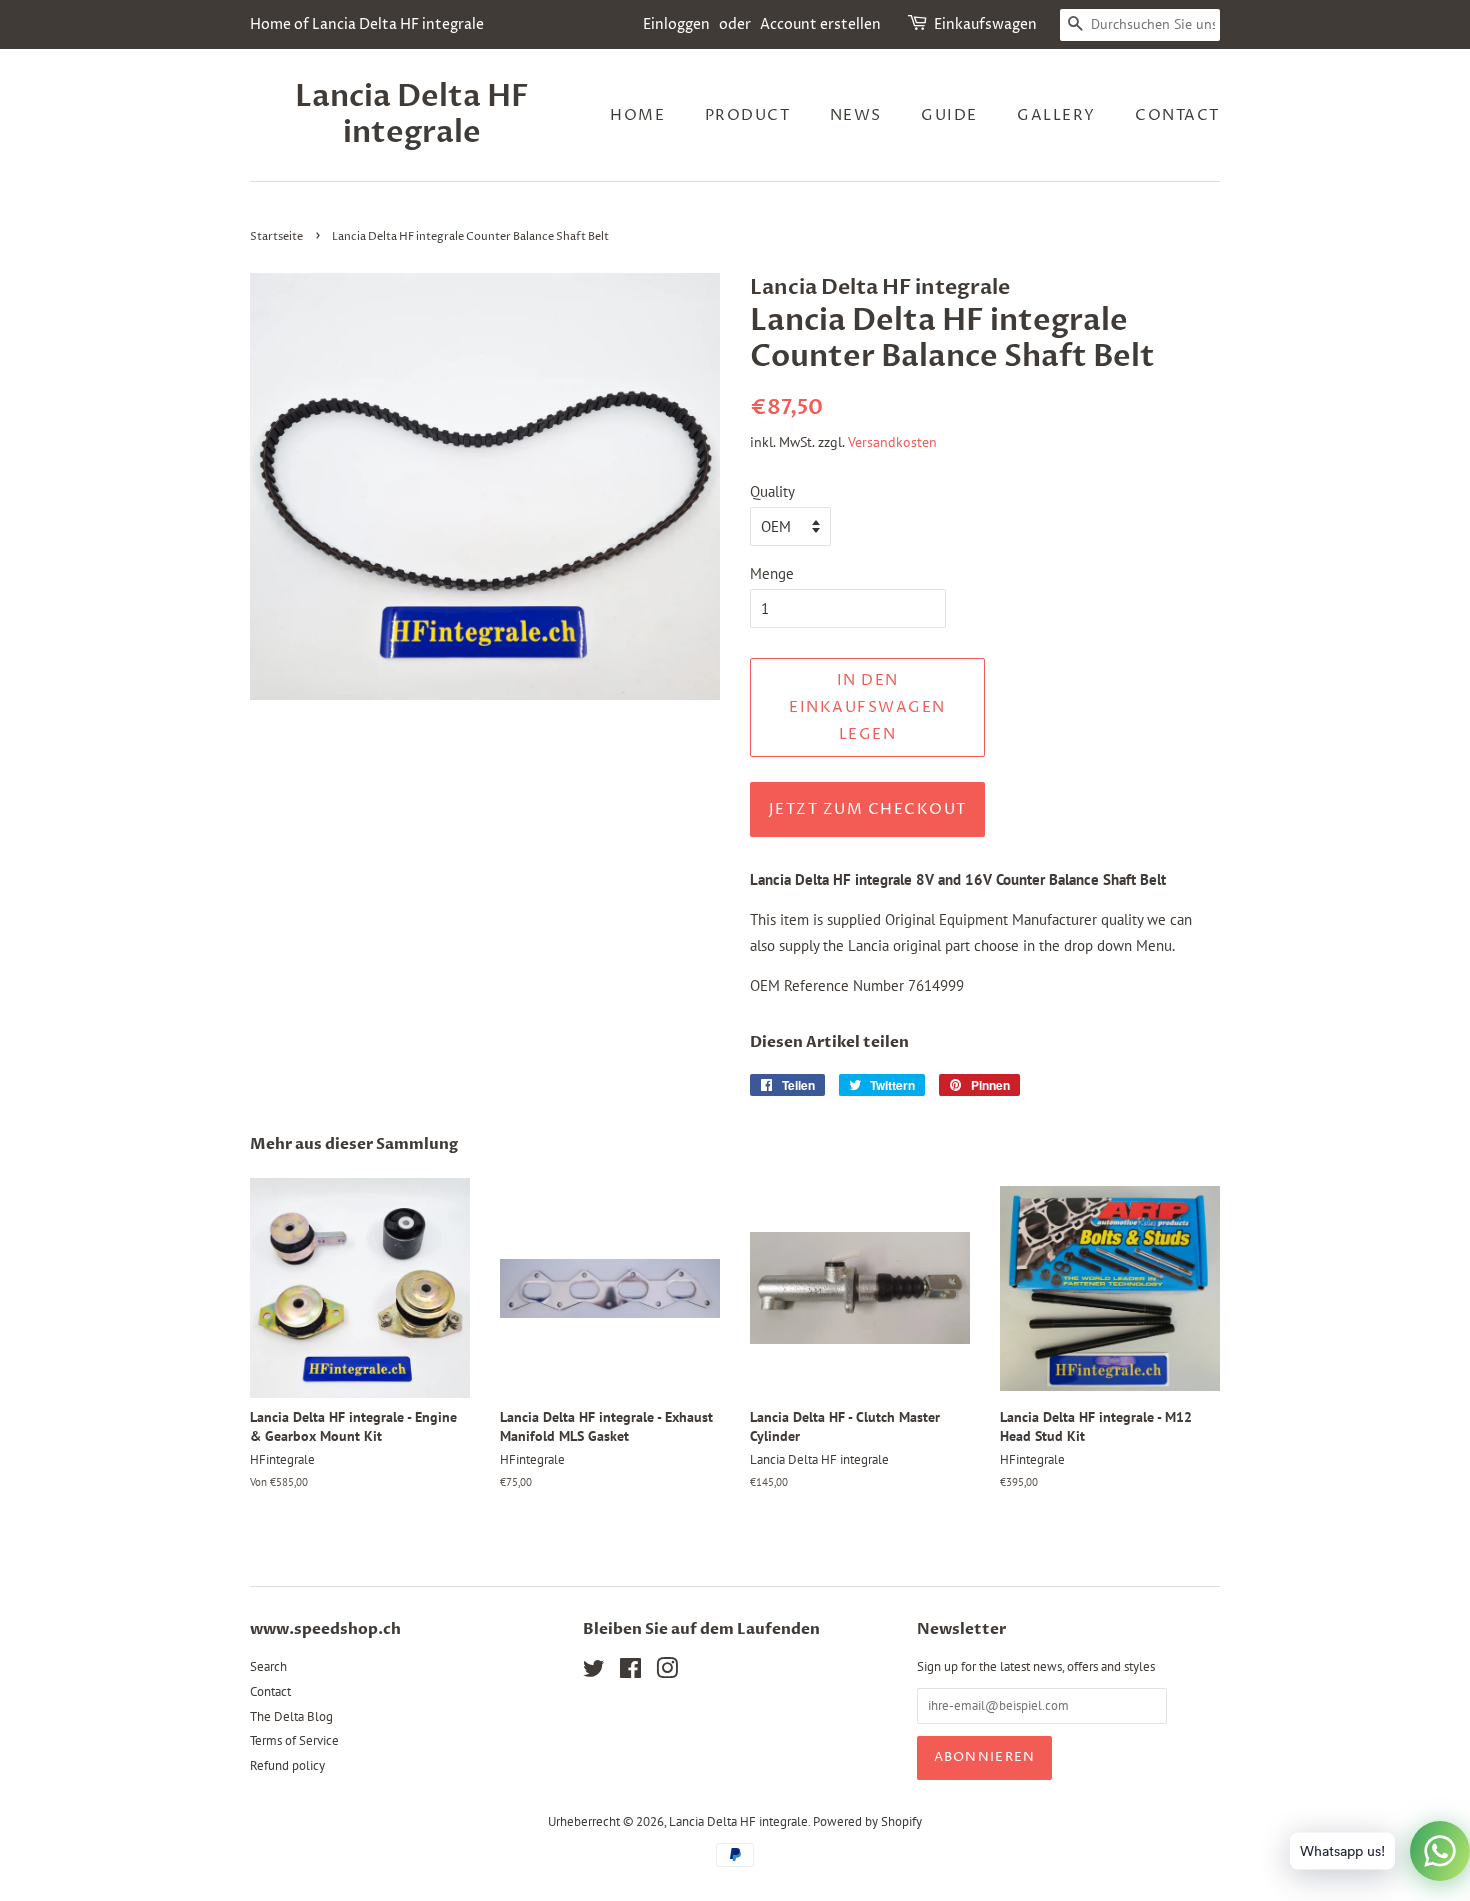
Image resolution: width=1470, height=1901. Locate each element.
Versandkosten (892, 442)
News (856, 115)
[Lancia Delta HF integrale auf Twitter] (594, 1672)
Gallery (1056, 115)
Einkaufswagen (985, 24)
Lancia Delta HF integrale (412, 115)
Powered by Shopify (867, 1821)
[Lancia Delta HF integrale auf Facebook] (630, 1672)
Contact (1177, 115)
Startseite (276, 236)
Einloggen (676, 24)
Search (268, 1666)
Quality (772, 491)
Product (748, 115)
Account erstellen (820, 24)
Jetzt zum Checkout (868, 809)
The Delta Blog (291, 1716)
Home (637, 115)
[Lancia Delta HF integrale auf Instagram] (667, 1672)
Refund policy (287, 1765)
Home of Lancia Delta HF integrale (367, 24)
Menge (772, 573)
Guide (949, 115)
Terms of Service (294, 1740)
